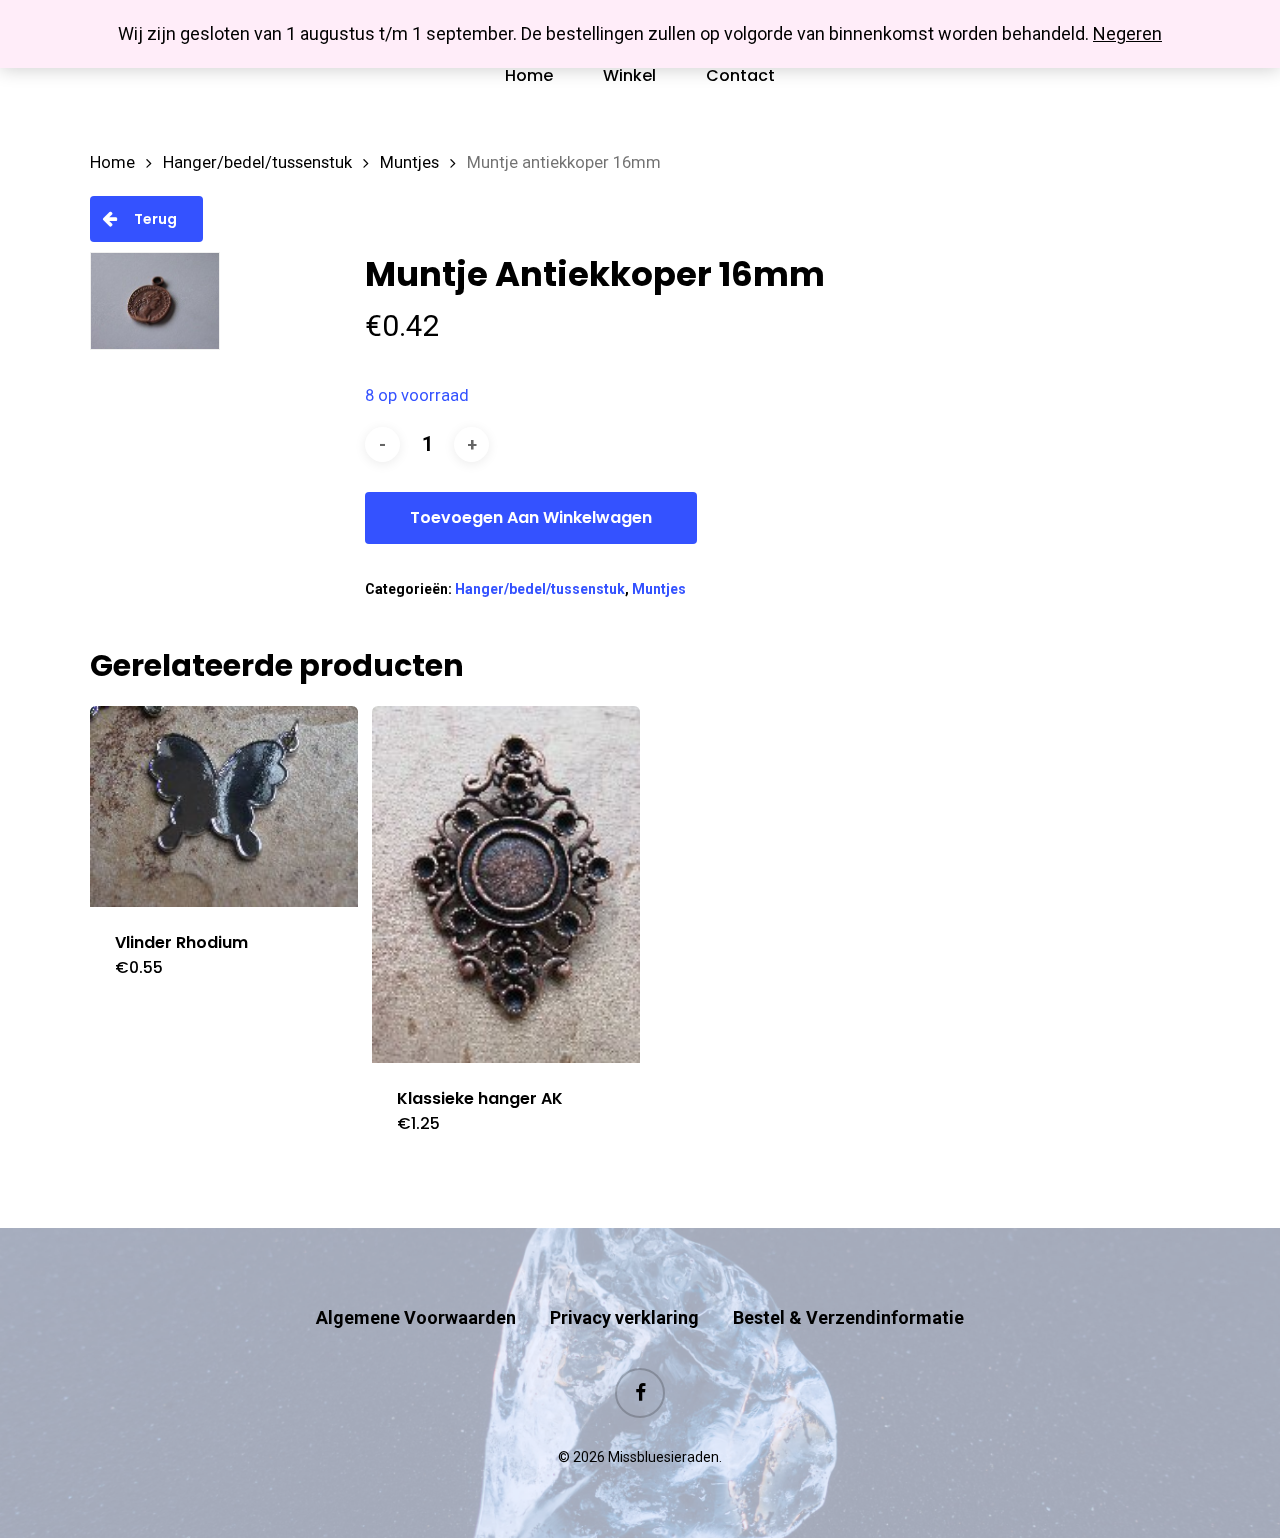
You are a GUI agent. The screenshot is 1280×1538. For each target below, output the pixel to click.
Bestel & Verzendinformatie (848, 1317)
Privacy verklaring (624, 1317)
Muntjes (409, 162)
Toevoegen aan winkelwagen (531, 517)
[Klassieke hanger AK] (506, 884)
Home (112, 162)
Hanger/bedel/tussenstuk (257, 162)
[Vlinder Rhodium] (224, 806)
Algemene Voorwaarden (416, 1317)
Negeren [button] (1127, 33)
